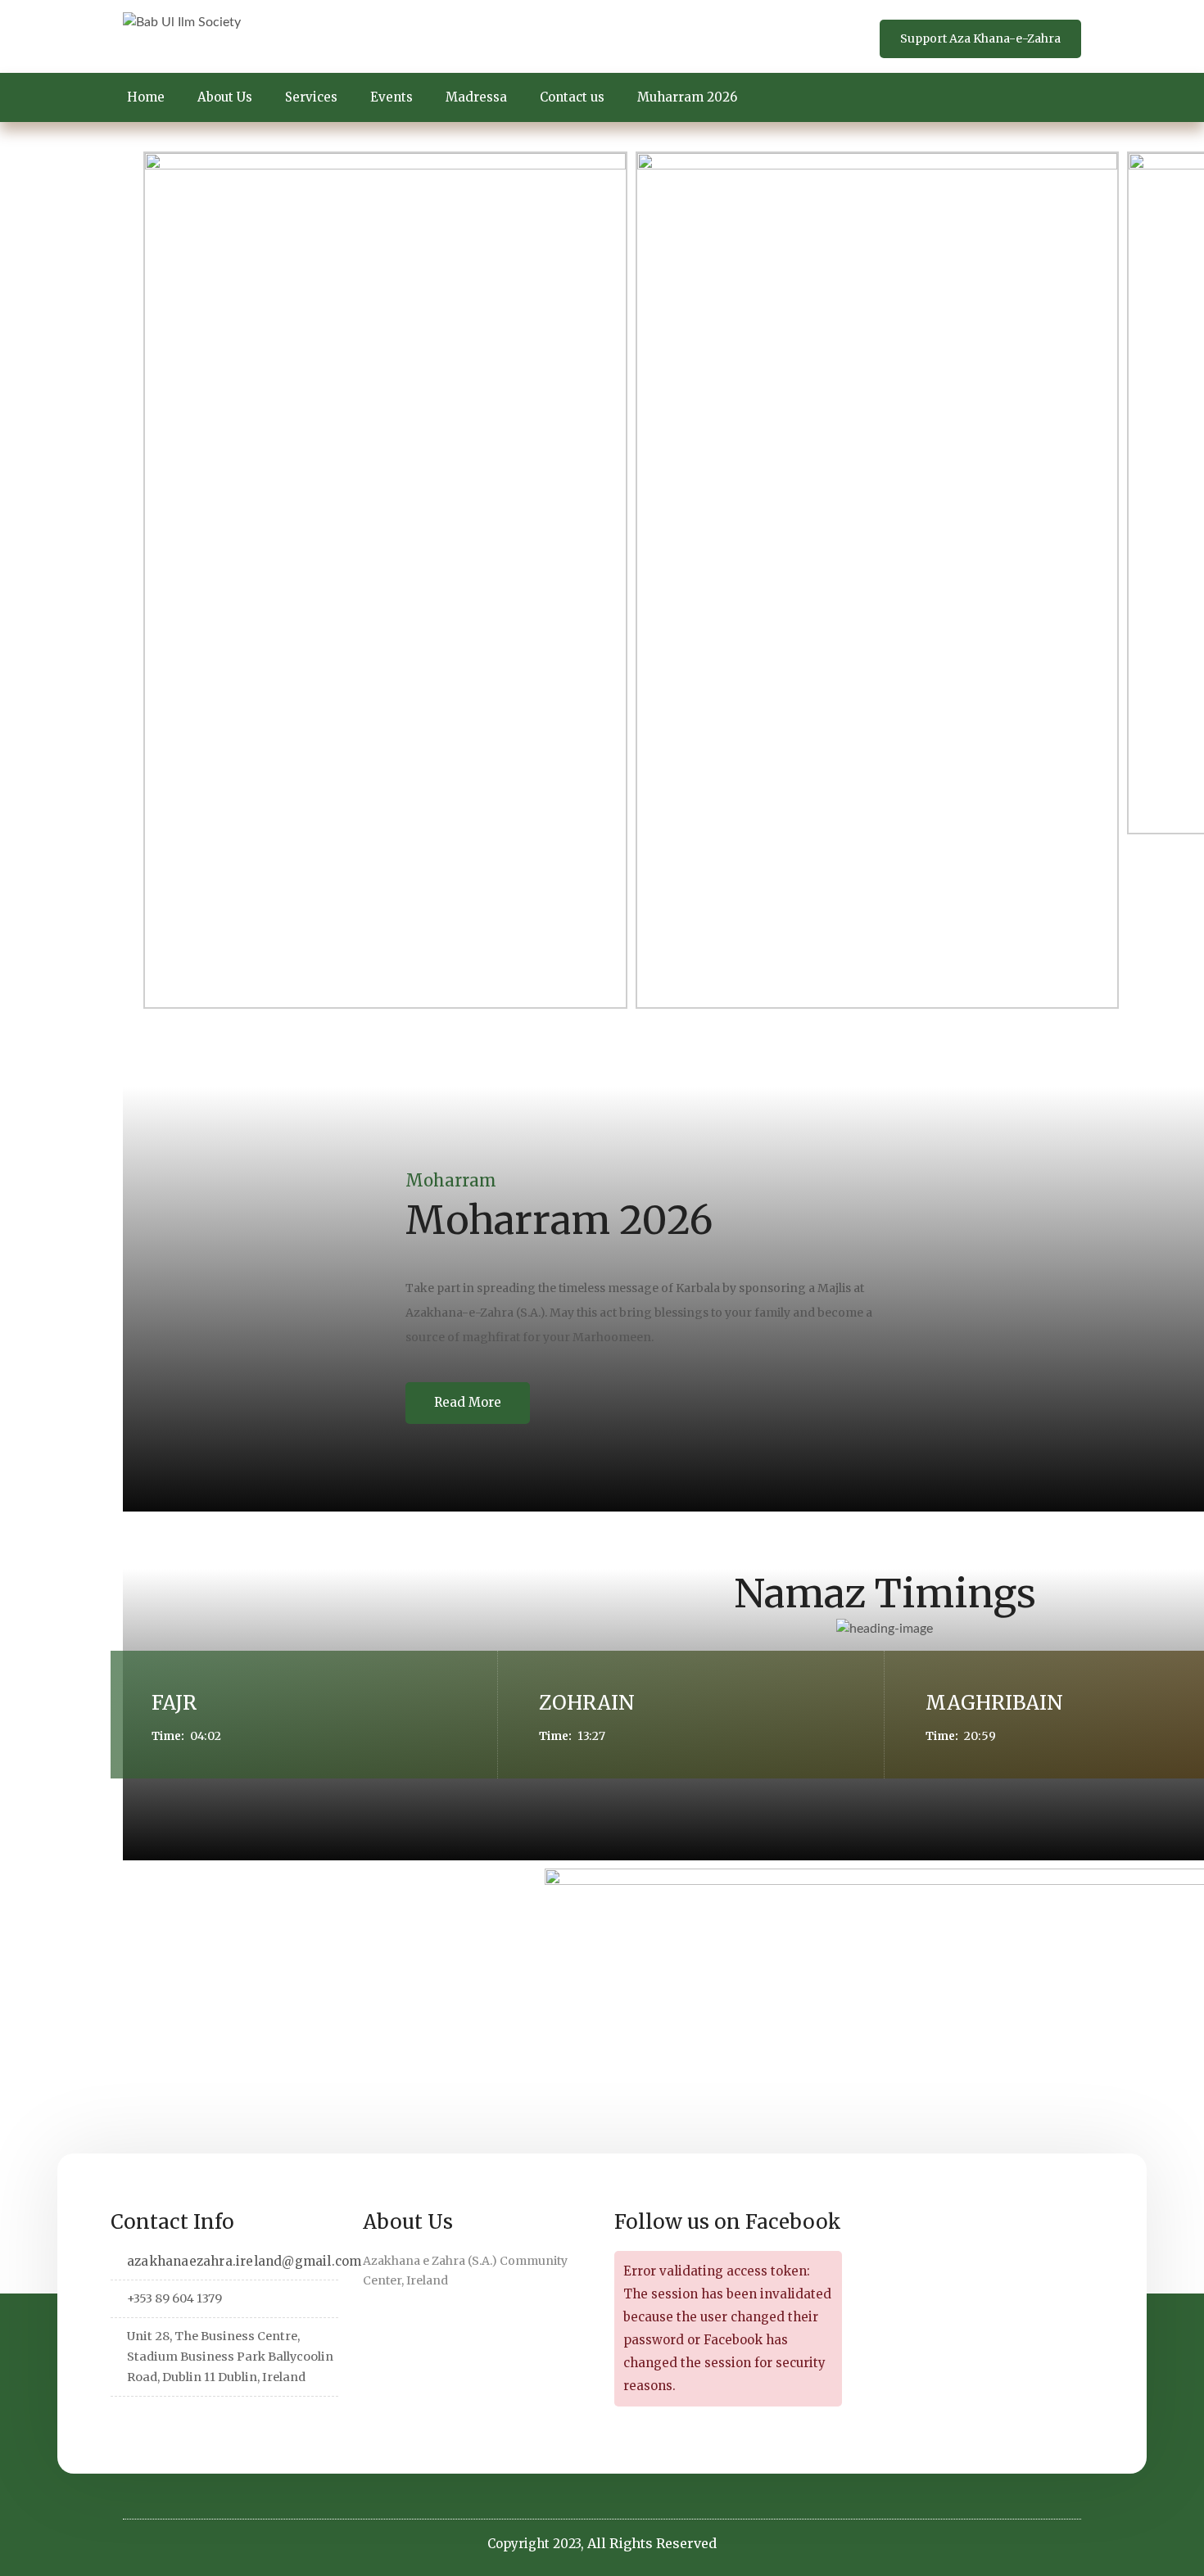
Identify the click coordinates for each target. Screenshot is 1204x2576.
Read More (468, 1402)
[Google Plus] (199, 2419)
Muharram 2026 (687, 97)
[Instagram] (225, 2419)
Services (311, 97)
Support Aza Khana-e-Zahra (980, 38)
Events (392, 97)
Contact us (572, 97)
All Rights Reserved (652, 2543)
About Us (225, 97)
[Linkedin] (174, 2419)
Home (146, 97)
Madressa (476, 97)
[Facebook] (149, 2419)
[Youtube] (250, 2419)
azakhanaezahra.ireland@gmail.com (244, 2261)
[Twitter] (123, 2419)
